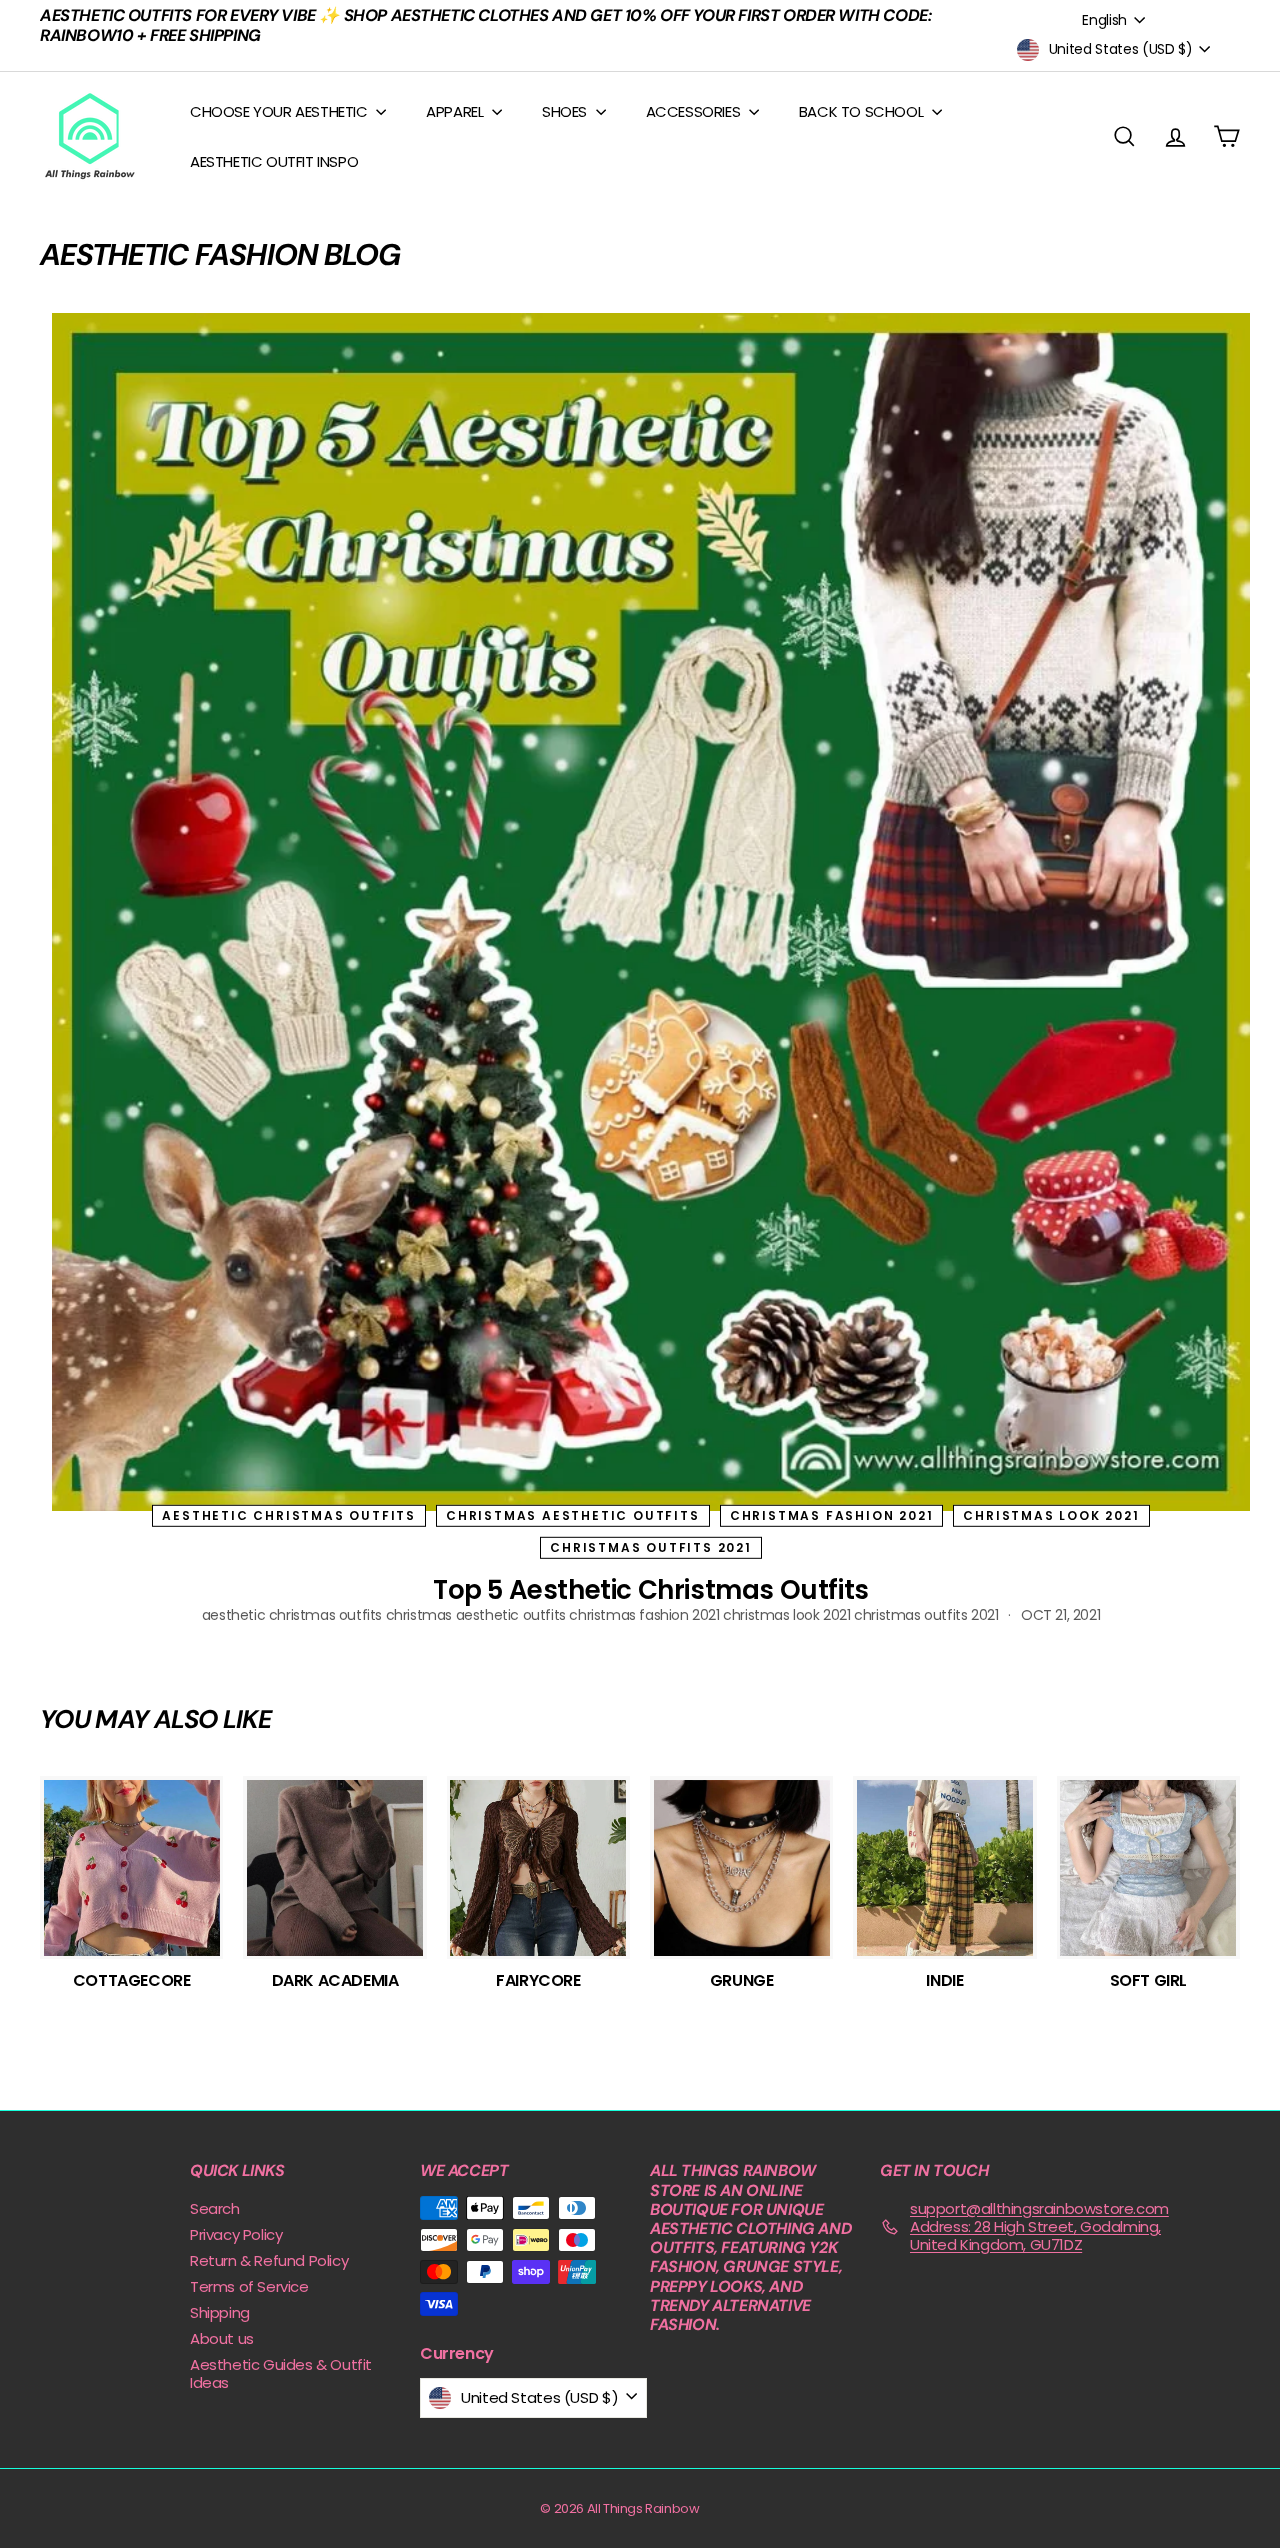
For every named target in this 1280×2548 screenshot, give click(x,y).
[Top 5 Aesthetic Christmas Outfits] (651, 912)
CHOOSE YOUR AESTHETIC (280, 111)
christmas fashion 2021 (832, 1514)
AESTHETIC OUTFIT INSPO (274, 161)
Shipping (220, 2312)
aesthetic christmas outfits (289, 1514)
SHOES (566, 111)
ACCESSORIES (695, 111)
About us (222, 2338)
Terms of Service (249, 2286)
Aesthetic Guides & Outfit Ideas (281, 2373)
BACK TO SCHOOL (863, 111)
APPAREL (456, 111)
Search (215, 2208)
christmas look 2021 (1051, 1514)
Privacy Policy (236, 2234)
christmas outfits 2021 (651, 1547)
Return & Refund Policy (269, 2260)
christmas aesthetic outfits (573, 1514)
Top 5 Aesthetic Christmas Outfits (651, 1590)
